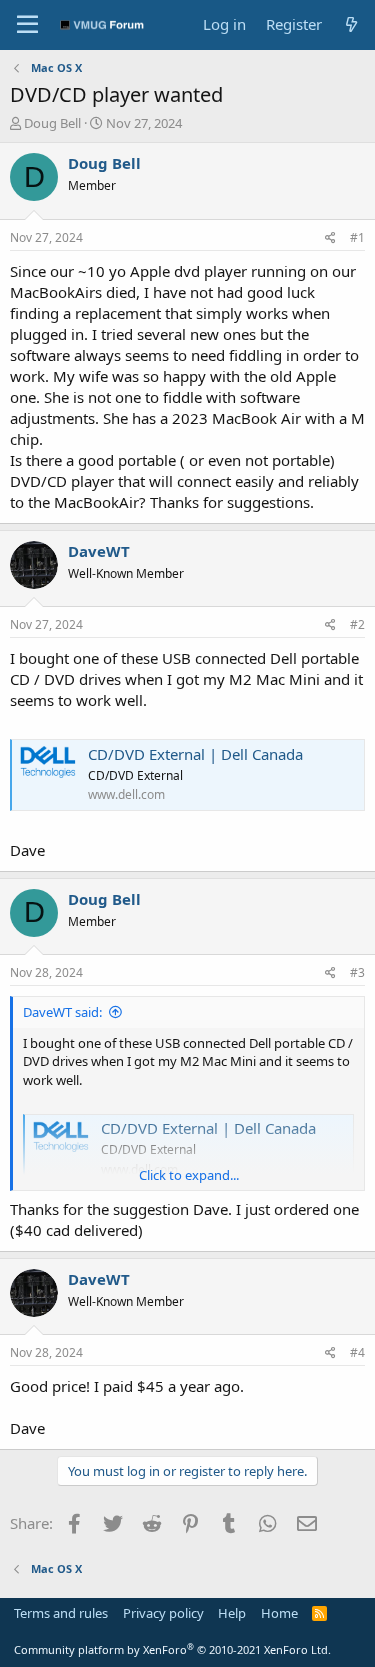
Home (279, 1613)
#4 (357, 1352)
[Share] (330, 238)
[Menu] (27, 25)
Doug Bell (52, 123)
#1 (357, 237)
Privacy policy (163, 1613)
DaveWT (99, 551)
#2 (357, 624)
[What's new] (351, 24)
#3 (357, 972)
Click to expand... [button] (189, 1175)
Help (232, 1613)
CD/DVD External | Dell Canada (195, 754)
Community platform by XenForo (172, 1649)
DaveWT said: (62, 1012)
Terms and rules (61, 1613)
